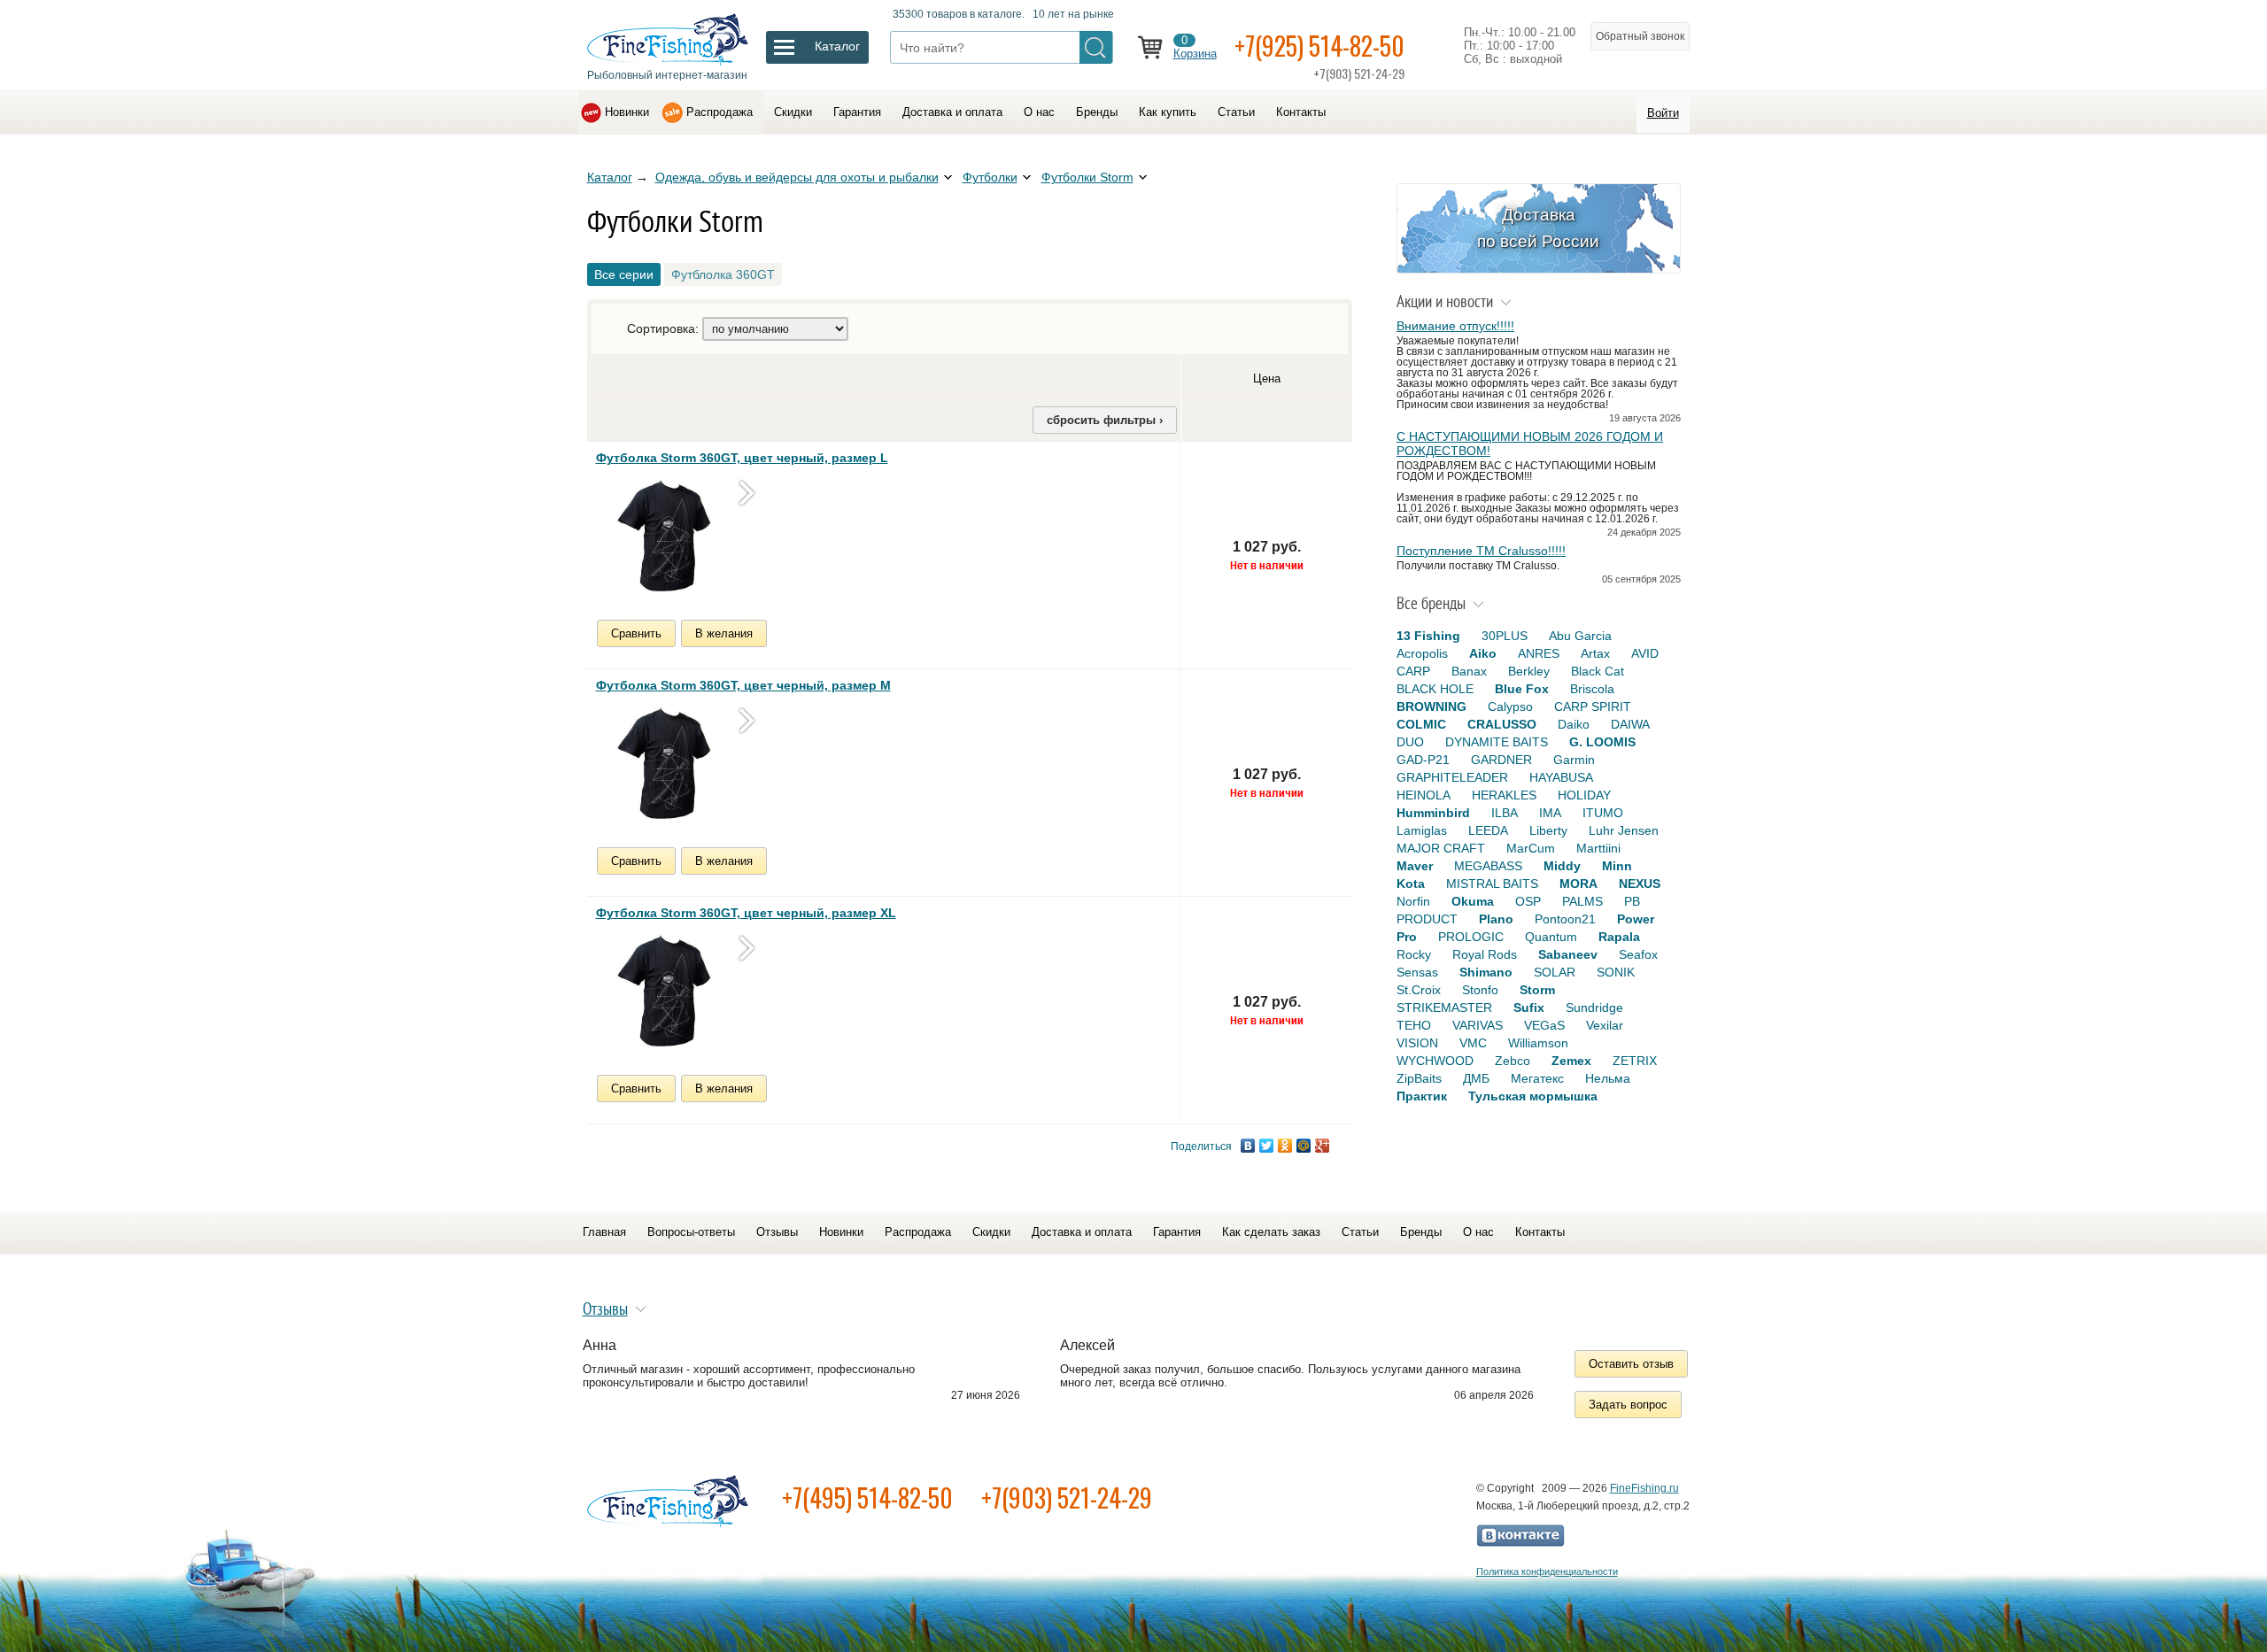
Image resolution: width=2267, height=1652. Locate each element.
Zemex (1571, 1061)
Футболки (990, 177)
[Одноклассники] (1285, 1146)
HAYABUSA (1561, 777)
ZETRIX (1635, 1061)
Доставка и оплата (952, 112)
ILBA (1505, 813)
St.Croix (1419, 990)
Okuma (1473, 901)
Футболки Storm (1087, 177)
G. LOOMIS (1602, 742)
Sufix (1529, 1007)
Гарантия (857, 112)
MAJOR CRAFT (1441, 848)
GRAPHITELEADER (1452, 777)
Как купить (1168, 112)
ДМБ (1476, 1078)
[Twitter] (1267, 1146)
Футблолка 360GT (723, 274)
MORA (1578, 884)
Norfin (1413, 901)
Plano (1496, 919)
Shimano (1486, 972)
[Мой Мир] (1304, 1146)
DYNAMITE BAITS (1497, 742)
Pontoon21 (1565, 919)
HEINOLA (1424, 795)
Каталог (610, 177)
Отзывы (777, 1232)
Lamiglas (1422, 830)
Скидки (793, 112)
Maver (1415, 866)
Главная (604, 1232)
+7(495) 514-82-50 (867, 1498)
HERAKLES (1504, 795)
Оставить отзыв (1631, 1364)
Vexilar (1605, 1025)
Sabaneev (1568, 954)
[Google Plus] (1323, 1146)
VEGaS (1544, 1025)
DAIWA (1630, 724)
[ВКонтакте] (1248, 1146)
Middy (1562, 866)
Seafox (1638, 954)
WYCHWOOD (1435, 1061)
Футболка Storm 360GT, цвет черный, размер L (742, 458)
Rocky (1414, 954)
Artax (1595, 653)
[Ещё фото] (747, 493)
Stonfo (1480, 990)
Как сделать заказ (1271, 1232)
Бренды (1097, 112)
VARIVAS (1478, 1025)
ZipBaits (1419, 1078)
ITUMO (1603, 813)
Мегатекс (1537, 1078)
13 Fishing (1428, 636)
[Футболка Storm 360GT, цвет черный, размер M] (662, 766)
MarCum (1531, 848)
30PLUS (1505, 636)
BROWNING (1431, 706)
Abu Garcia (1580, 636)
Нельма (1608, 1078)
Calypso (1510, 706)
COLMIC (1421, 724)
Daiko (1574, 724)
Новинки (627, 112)
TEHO (1414, 1025)
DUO (1410, 742)
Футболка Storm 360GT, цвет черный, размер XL (746, 913)
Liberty (1548, 830)
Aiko (1483, 653)
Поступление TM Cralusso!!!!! (1481, 551)
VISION (1417, 1043)
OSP (1528, 901)
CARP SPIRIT (1593, 706)
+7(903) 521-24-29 (1067, 1498)
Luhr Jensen (1624, 830)
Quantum (1551, 937)
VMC (1473, 1043)
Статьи (1236, 112)
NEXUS (1640, 884)
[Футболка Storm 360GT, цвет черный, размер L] (662, 538)
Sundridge (1594, 1007)
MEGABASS (1488, 866)
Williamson (1538, 1043)
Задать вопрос (1628, 1405)
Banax (1469, 671)
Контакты (1301, 112)
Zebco (1513, 1061)
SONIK (1616, 972)
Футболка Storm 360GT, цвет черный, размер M (743, 685)
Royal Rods (1485, 954)
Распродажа (720, 112)
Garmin (1574, 760)
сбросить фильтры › (1105, 420)
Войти (1663, 113)
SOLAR (1555, 972)
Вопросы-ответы (691, 1232)
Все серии (624, 274)
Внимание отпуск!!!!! (1455, 326)
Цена (1267, 378)
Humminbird (1433, 813)
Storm (1537, 990)
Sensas (1417, 972)
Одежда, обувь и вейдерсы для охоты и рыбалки (797, 177)
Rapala (1619, 937)
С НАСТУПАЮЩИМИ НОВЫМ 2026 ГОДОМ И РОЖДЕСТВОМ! (1530, 444)
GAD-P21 (1423, 760)
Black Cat (1598, 671)
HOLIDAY (1584, 795)
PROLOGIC (1471, 937)
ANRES (1539, 653)
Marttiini (1598, 848)
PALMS (1582, 901)
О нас (1039, 112)
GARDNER (1501, 760)
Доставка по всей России (1538, 228)
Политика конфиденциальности (1547, 1571)
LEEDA (1488, 830)
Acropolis (1422, 653)
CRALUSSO (1502, 724)
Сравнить (636, 633)
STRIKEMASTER (1444, 1007)
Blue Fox (1522, 689)
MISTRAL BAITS (1492, 884)
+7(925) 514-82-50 (1319, 46)
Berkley (1529, 671)
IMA (1550, 813)
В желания (724, 633)
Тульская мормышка (1533, 1096)
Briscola (1592, 689)
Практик (1422, 1096)
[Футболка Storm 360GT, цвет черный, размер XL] (662, 993)
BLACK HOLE (1435, 689)
